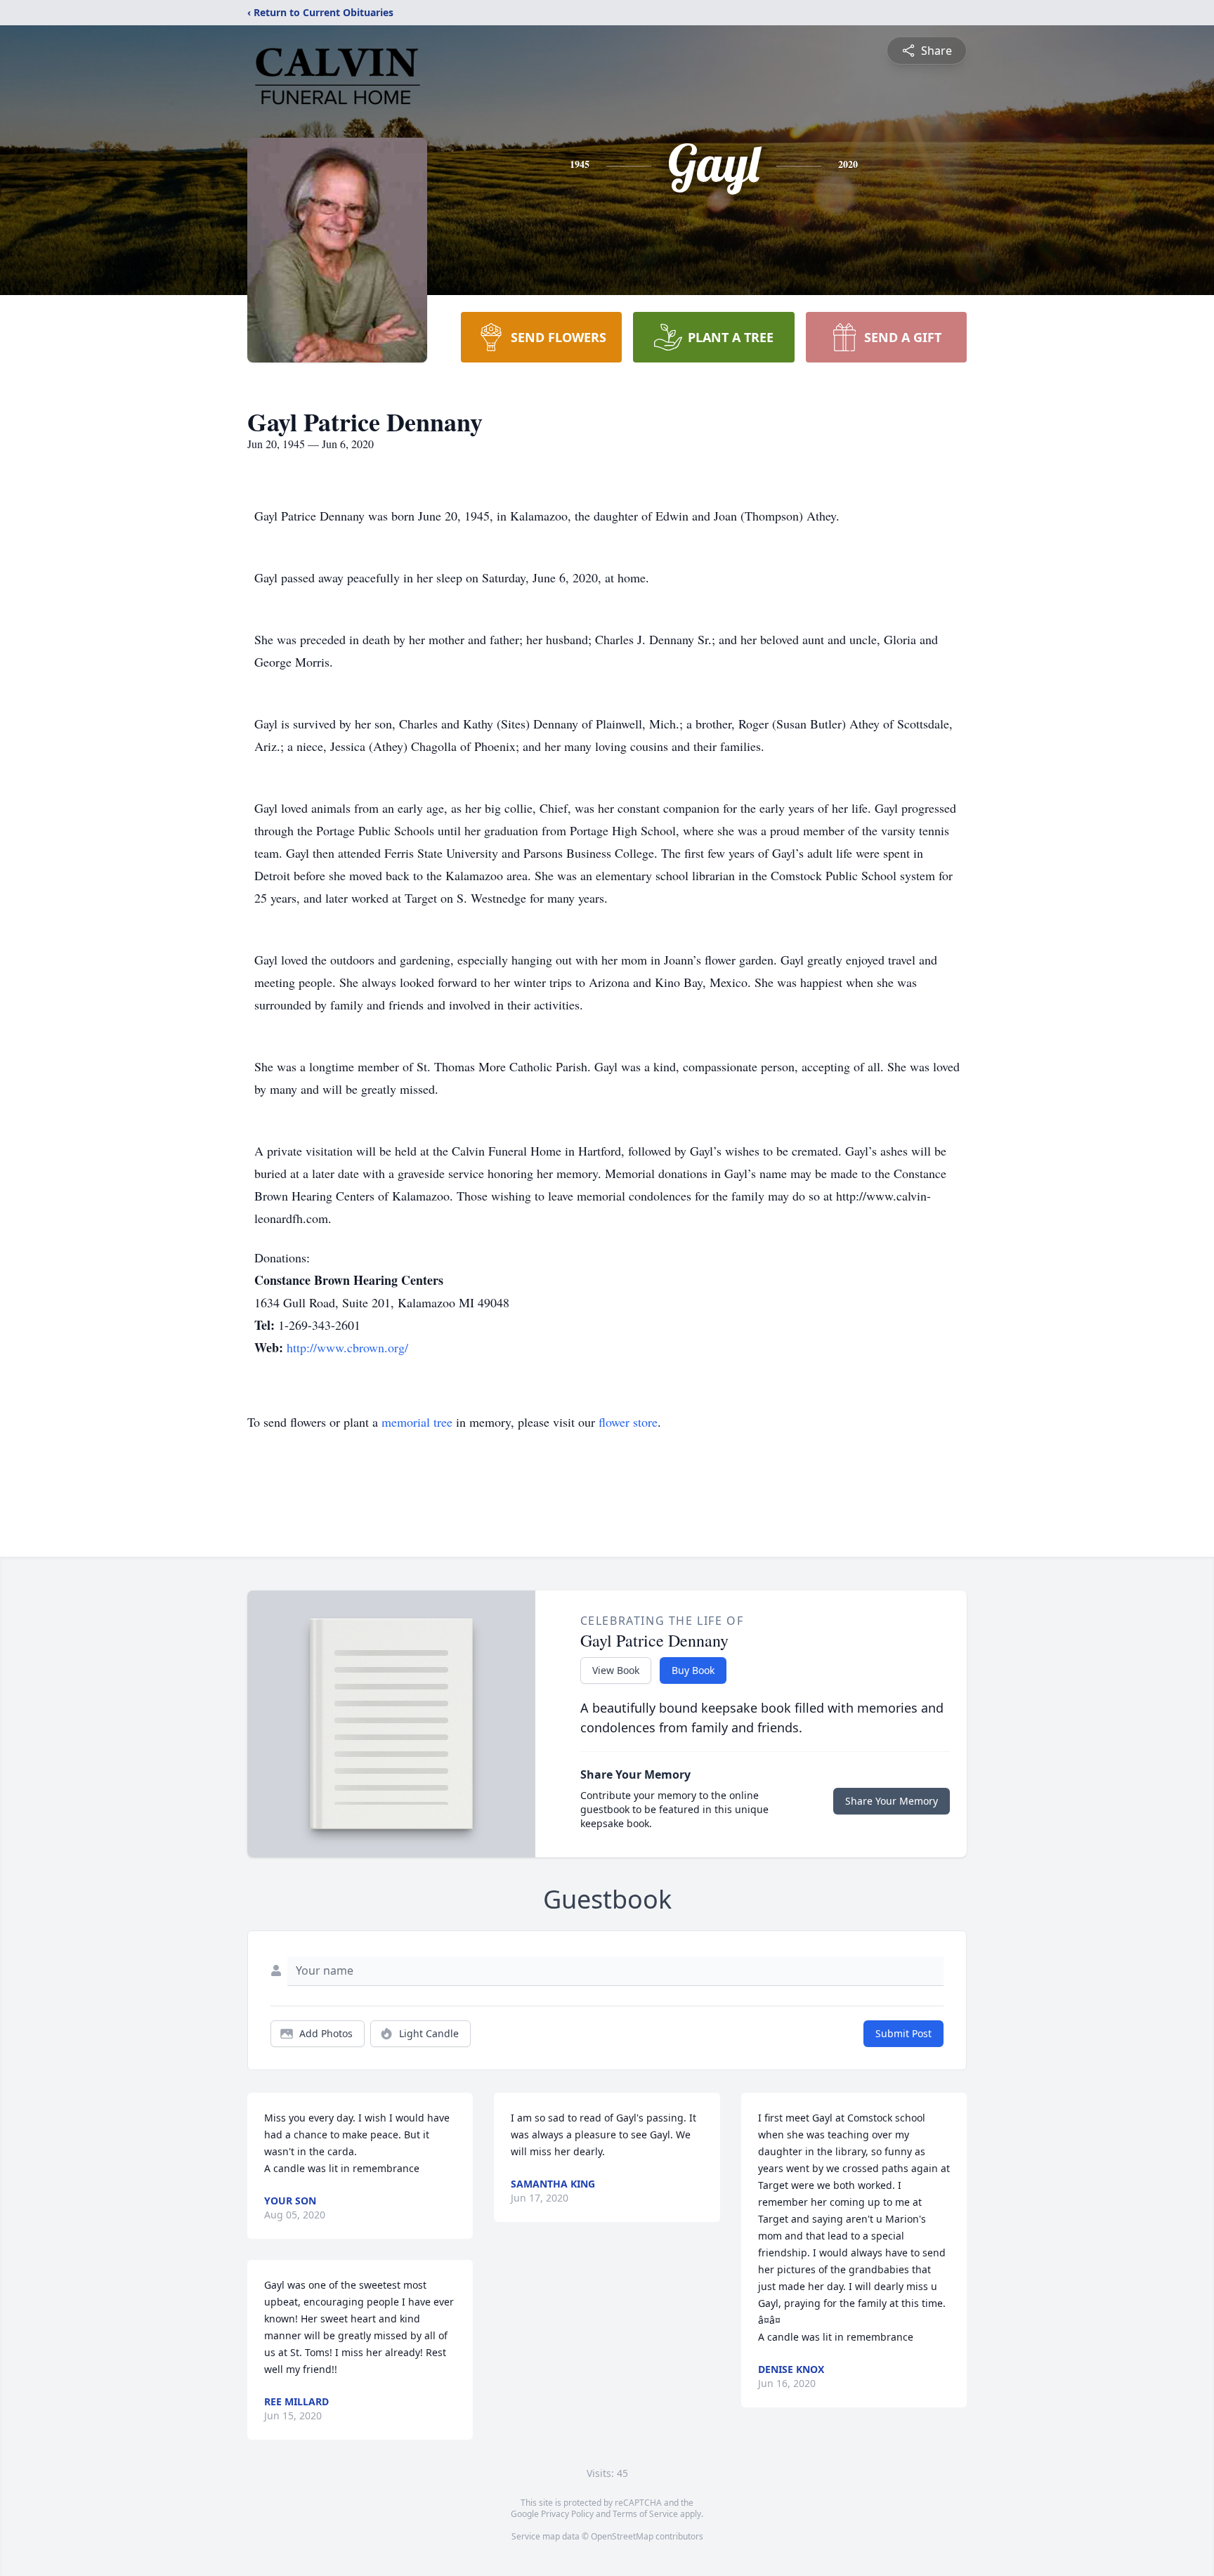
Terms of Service (645, 2514)
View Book (616, 1670)
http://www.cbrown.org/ (347, 1347)
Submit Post (903, 2033)
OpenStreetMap (622, 2536)
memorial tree (417, 1422)
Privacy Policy (567, 2514)
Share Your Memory (892, 1801)
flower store (628, 1422)
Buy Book (693, 1670)
